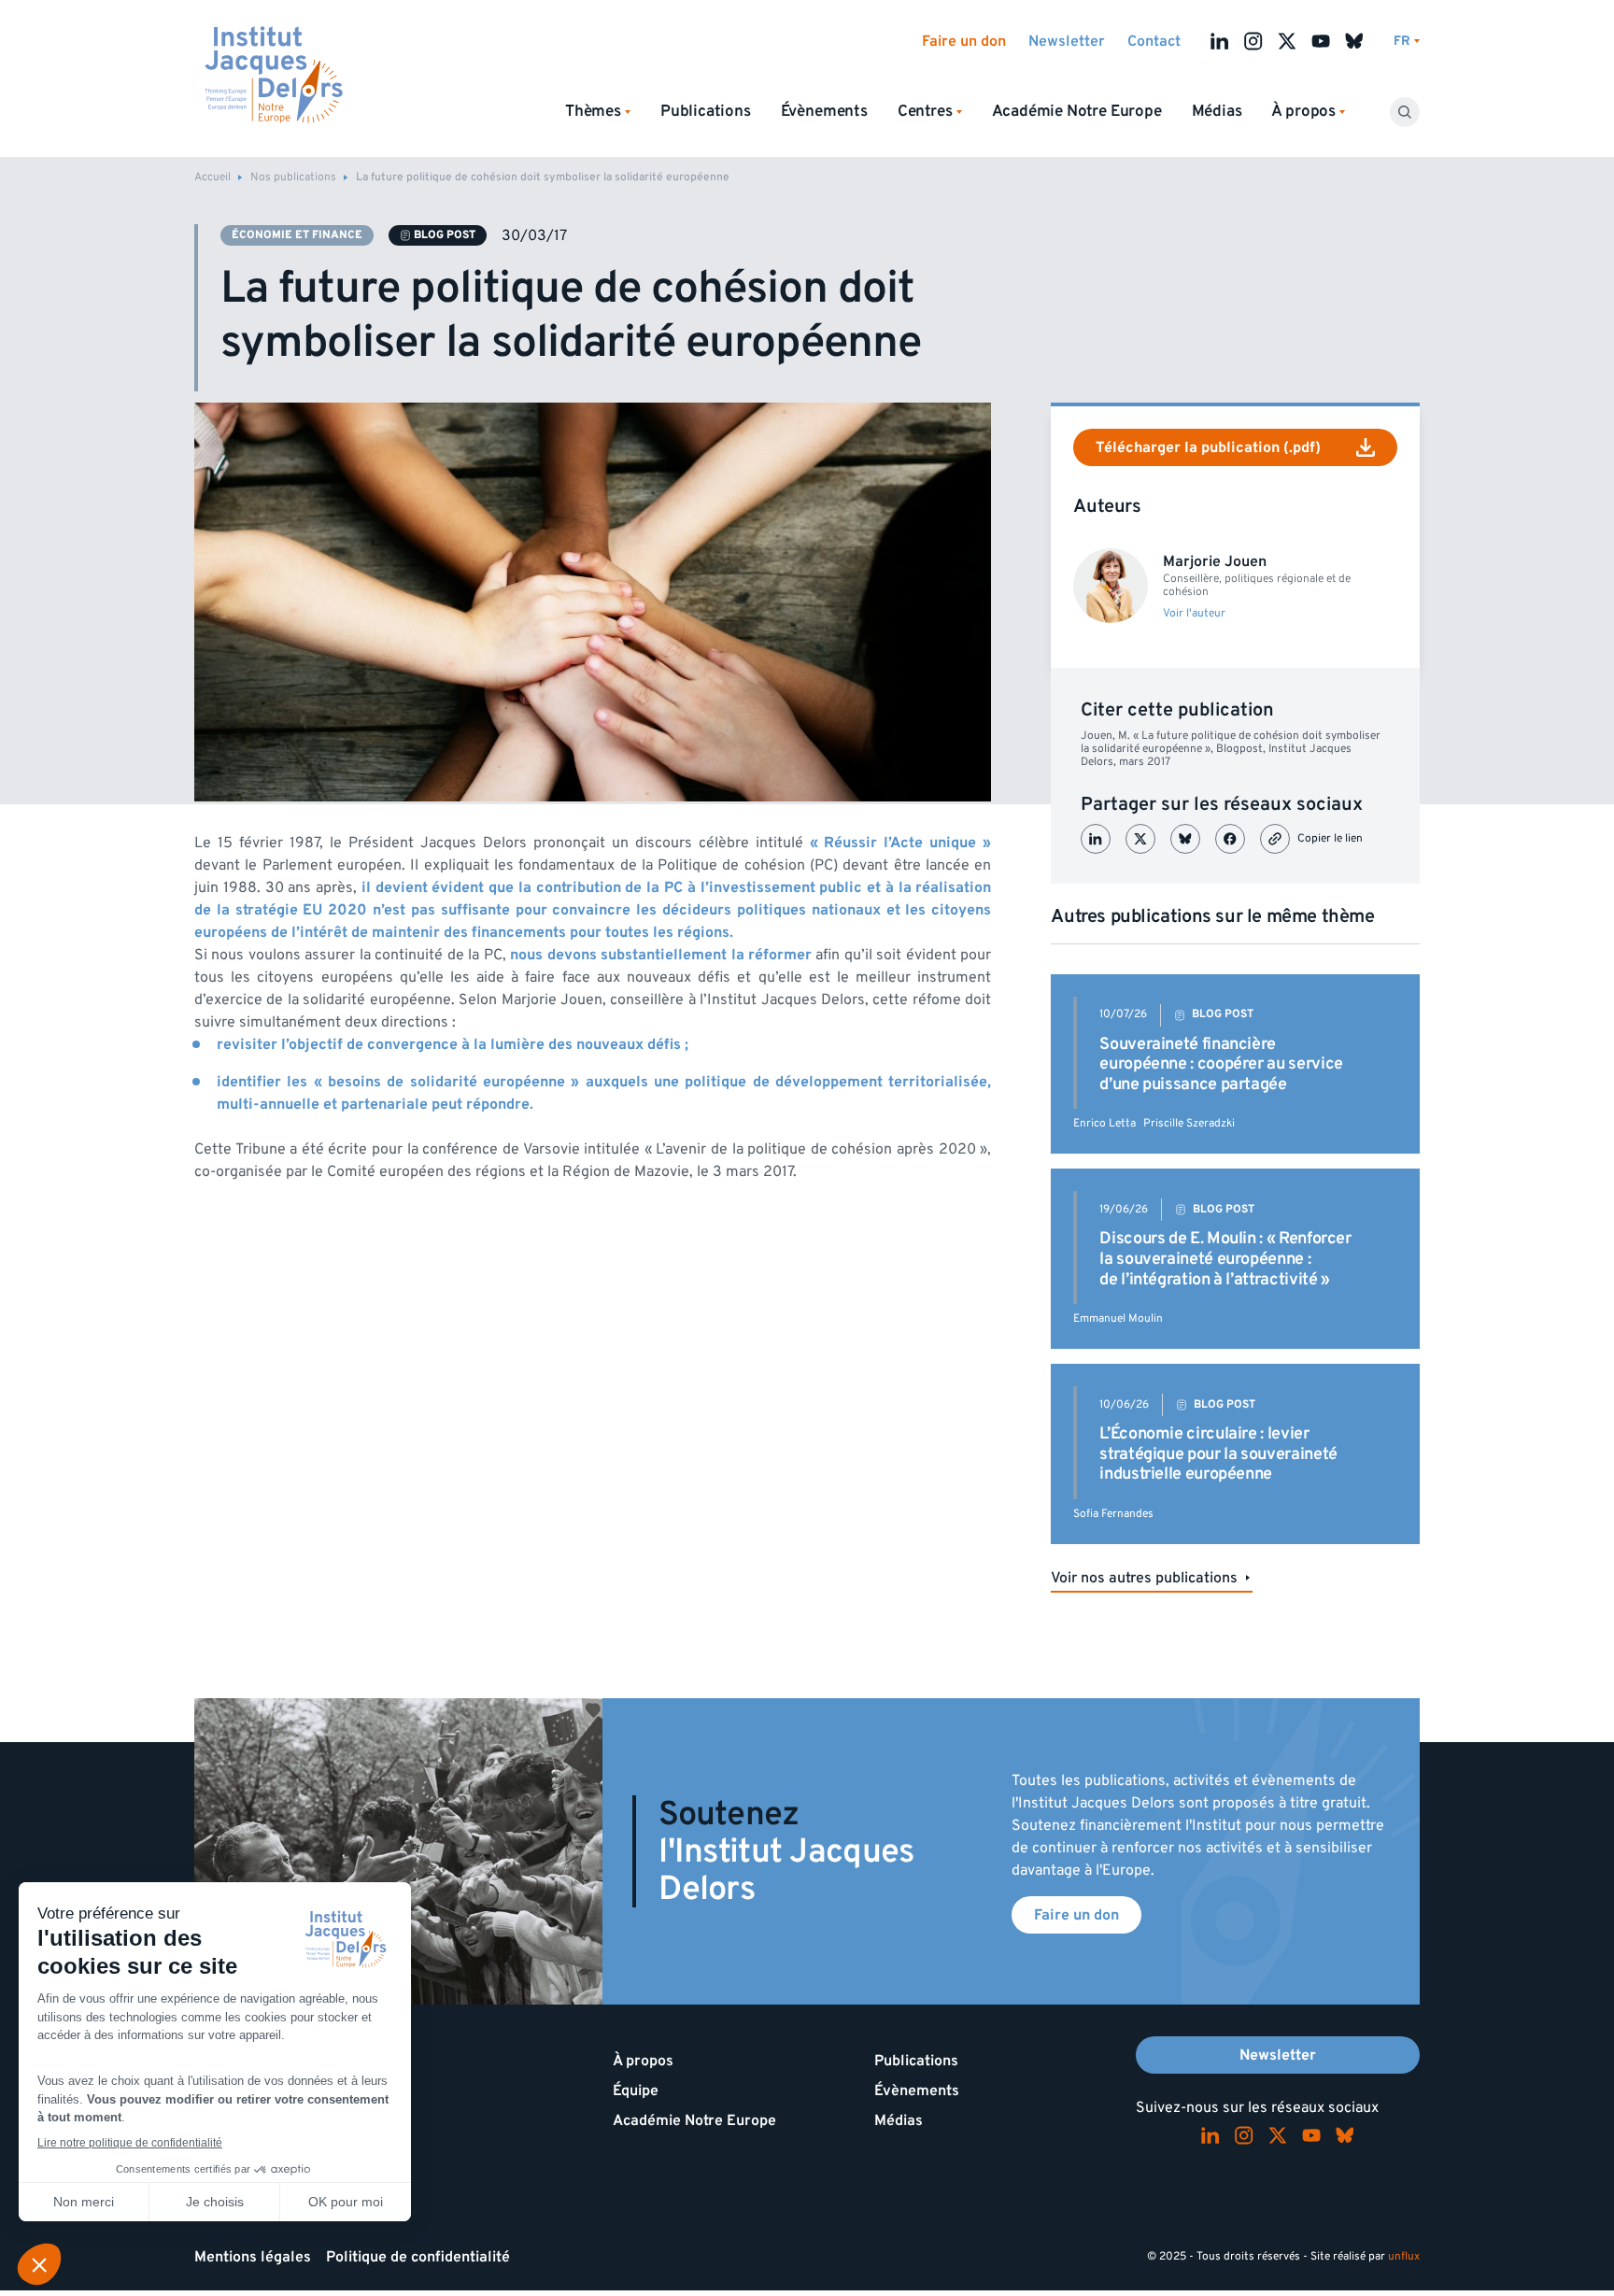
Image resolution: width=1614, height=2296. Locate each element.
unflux (1404, 2256)
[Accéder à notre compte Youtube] (1321, 41)
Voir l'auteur (1194, 614)
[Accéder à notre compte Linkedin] (1220, 41)
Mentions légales (253, 2257)
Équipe (636, 2090)
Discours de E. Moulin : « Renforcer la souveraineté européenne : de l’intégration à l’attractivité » (1225, 1258)
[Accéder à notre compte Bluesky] (1354, 41)
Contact (1154, 41)
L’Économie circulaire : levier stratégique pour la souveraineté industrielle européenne (1218, 1453)
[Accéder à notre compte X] (1287, 41)
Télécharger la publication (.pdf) (1208, 447)
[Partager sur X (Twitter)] (1140, 839)
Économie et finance (297, 235)
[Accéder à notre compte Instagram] (1253, 41)
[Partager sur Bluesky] (1185, 839)
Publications (706, 111)
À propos (643, 2061)
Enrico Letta (1104, 1123)
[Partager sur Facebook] (1230, 839)
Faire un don (964, 41)
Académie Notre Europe (1077, 111)
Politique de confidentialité (418, 2257)
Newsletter (1067, 41)
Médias (1217, 111)
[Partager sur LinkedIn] (1096, 839)
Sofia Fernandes (1113, 1514)
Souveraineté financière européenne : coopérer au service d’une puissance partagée (1221, 1064)
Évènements (824, 111)
